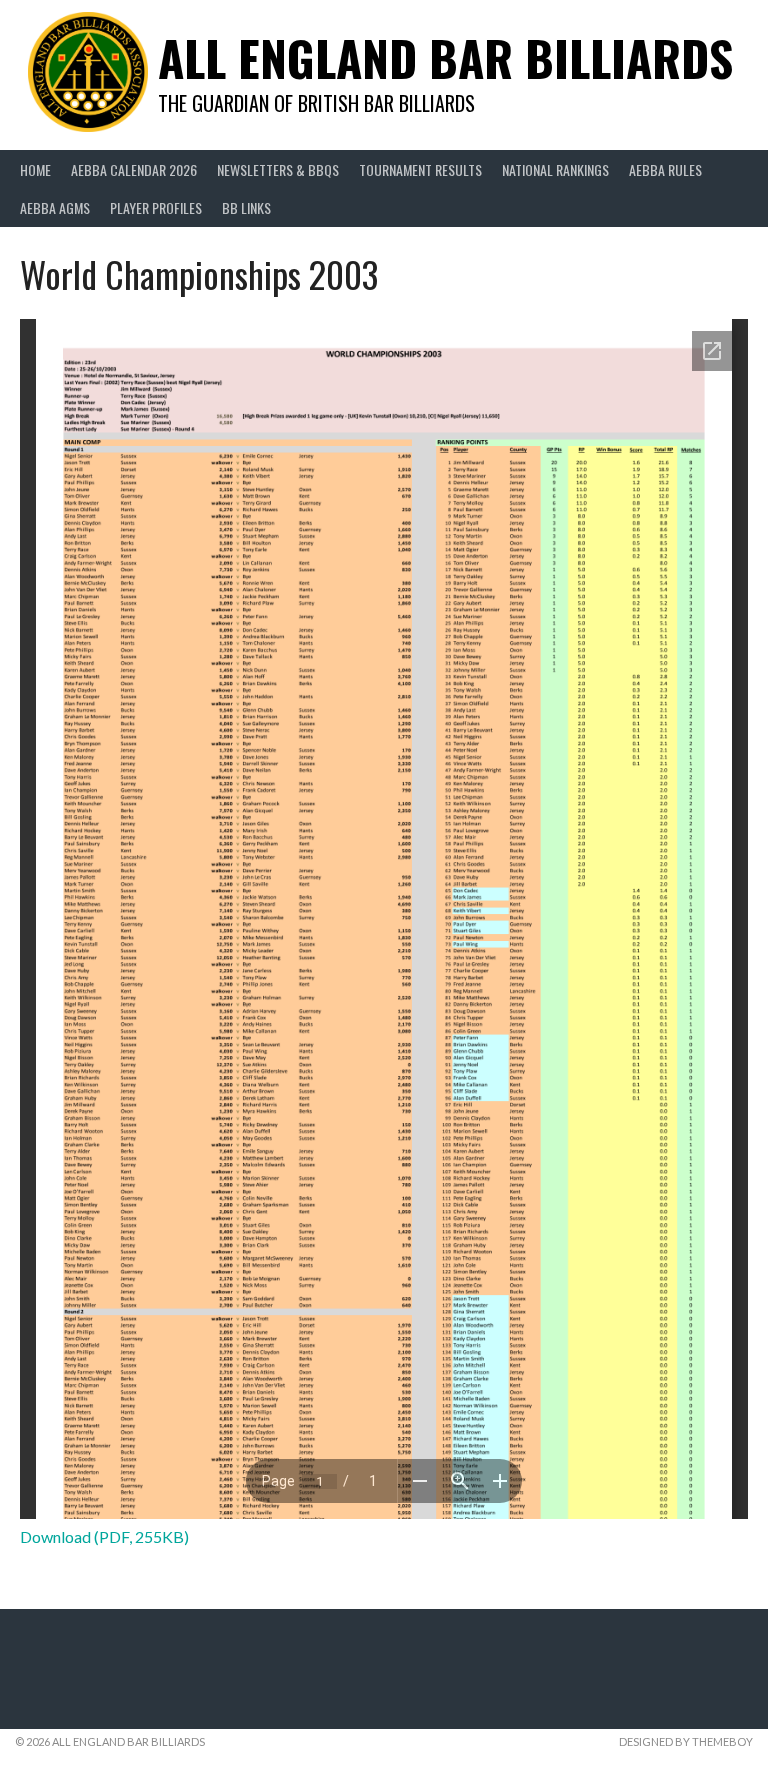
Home (35, 169)
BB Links (246, 207)
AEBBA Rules (665, 169)
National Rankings (555, 169)
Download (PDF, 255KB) (104, 1536)
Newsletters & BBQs (278, 169)
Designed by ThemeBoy (686, 1741)
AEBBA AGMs (55, 207)
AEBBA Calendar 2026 (134, 169)
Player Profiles (156, 207)
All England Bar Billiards (445, 57)
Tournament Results (420, 169)
